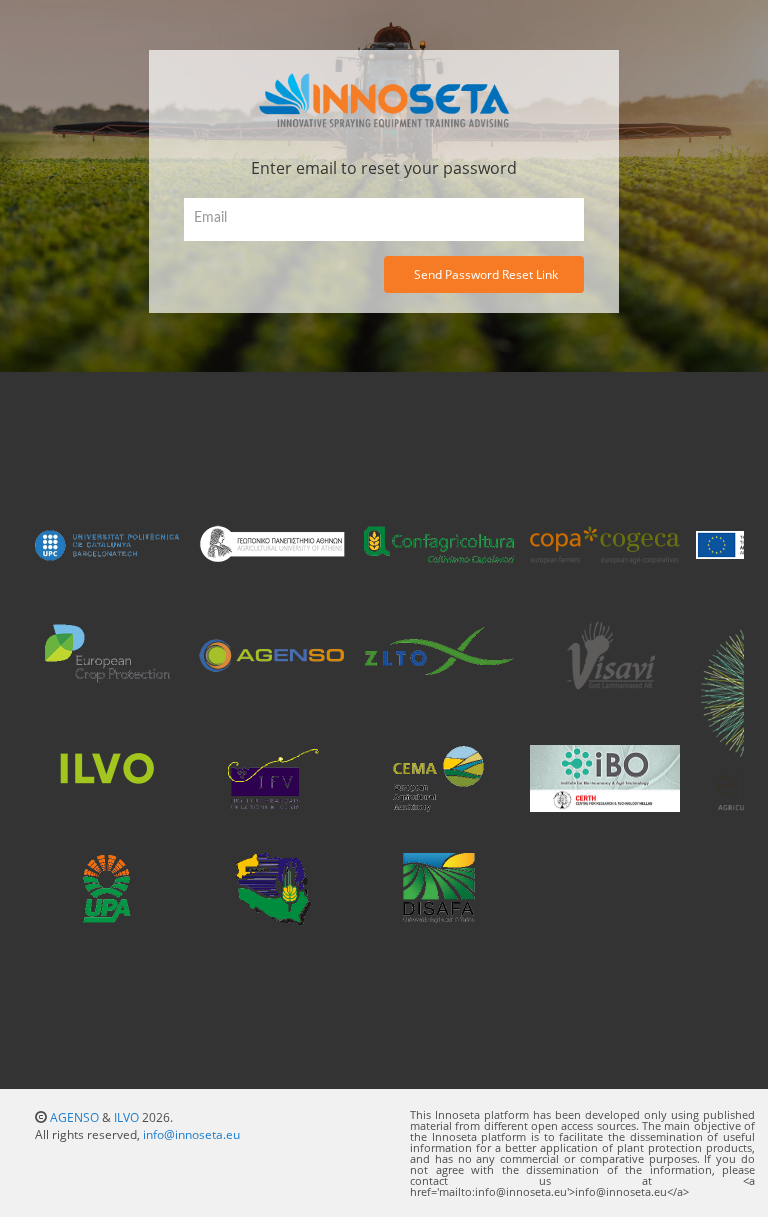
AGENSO (74, 1117)
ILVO (126, 1117)
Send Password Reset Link (486, 274)
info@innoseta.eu (191, 1134)
